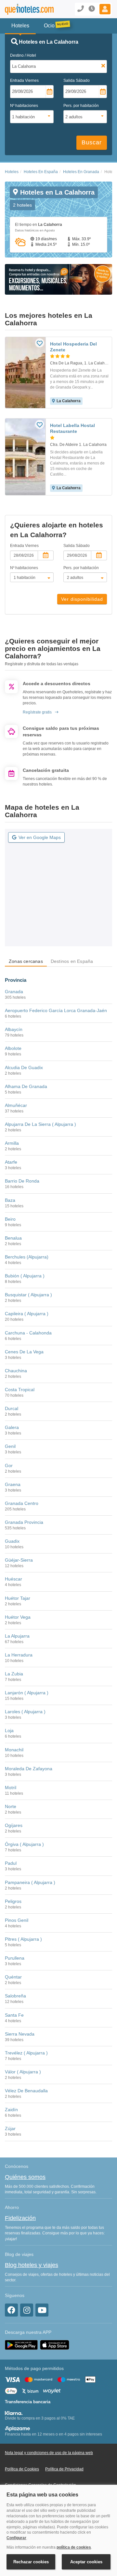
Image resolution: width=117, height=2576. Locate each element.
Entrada (24, 81)
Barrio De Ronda (22, 1181)
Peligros (13, 1901)
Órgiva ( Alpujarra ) (24, 1844)
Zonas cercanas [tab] (26, 961)
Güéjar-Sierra (19, 1560)
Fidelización (20, 2218)
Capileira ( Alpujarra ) (27, 1314)
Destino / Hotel (23, 55)
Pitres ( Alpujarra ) (23, 1939)
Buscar (92, 142)
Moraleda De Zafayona (29, 1769)
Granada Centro (22, 1503)
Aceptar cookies (86, 2562)
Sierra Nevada (20, 2034)
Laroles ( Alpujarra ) (25, 1712)
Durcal (12, 1408)
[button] (105, 9)
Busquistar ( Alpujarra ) (28, 1295)
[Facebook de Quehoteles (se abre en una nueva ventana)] (11, 2310)
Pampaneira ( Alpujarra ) (30, 1882)
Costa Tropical (20, 1390)
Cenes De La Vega (24, 1352)
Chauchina (16, 1371)
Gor (9, 1465)
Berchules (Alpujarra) (27, 1257)
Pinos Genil (17, 1920)
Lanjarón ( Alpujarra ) (27, 1693)
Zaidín (11, 2110)
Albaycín (14, 1029)
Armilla (12, 1143)
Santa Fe (14, 2015)
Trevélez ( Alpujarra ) (26, 2053)
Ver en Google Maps (40, 837)
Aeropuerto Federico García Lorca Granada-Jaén (56, 1010)
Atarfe (11, 1162)
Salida (77, 81)
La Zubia (14, 1674)
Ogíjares (14, 1825)
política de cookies (74, 2547)
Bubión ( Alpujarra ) (25, 1276)
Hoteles (12, 172)
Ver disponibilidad (82, 599)
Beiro (10, 1219)
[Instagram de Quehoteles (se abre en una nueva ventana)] (27, 2310)
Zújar (10, 2128)
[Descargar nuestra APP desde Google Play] (21, 2345)
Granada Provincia (24, 1522)
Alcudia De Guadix (24, 1067)
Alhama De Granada (26, 1086)
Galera (12, 1427)
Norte (11, 1806)
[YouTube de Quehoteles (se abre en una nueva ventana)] (42, 2310)
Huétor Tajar (18, 1598)
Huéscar (13, 1579)
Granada (14, 992)
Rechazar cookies (31, 2562)
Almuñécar (16, 1105)
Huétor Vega (18, 1617)
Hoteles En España (41, 172)
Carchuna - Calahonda (28, 1333)
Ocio (49, 26)
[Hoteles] (24, 9)
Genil (10, 1446)
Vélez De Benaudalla (26, 2091)
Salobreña (15, 1996)
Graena (13, 1484)
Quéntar (13, 1977)
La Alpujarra (17, 1636)
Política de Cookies (22, 2469)
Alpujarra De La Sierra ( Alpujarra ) (40, 1124)
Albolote (13, 1048)
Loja (9, 1730)
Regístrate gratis (37, 712)
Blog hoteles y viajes (32, 2265)
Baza (10, 1200)
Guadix (12, 1541)
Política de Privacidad (64, 2469)
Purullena (15, 1958)
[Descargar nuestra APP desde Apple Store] (55, 2345)
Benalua (13, 1238)
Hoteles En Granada (81, 172)
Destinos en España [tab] (72, 961)
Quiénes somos (25, 2177)
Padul (11, 1863)
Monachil (14, 1750)
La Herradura (19, 1655)
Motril (11, 1788)
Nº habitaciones (24, 106)
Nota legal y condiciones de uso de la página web (49, 2453)
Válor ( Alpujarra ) (23, 2072)
